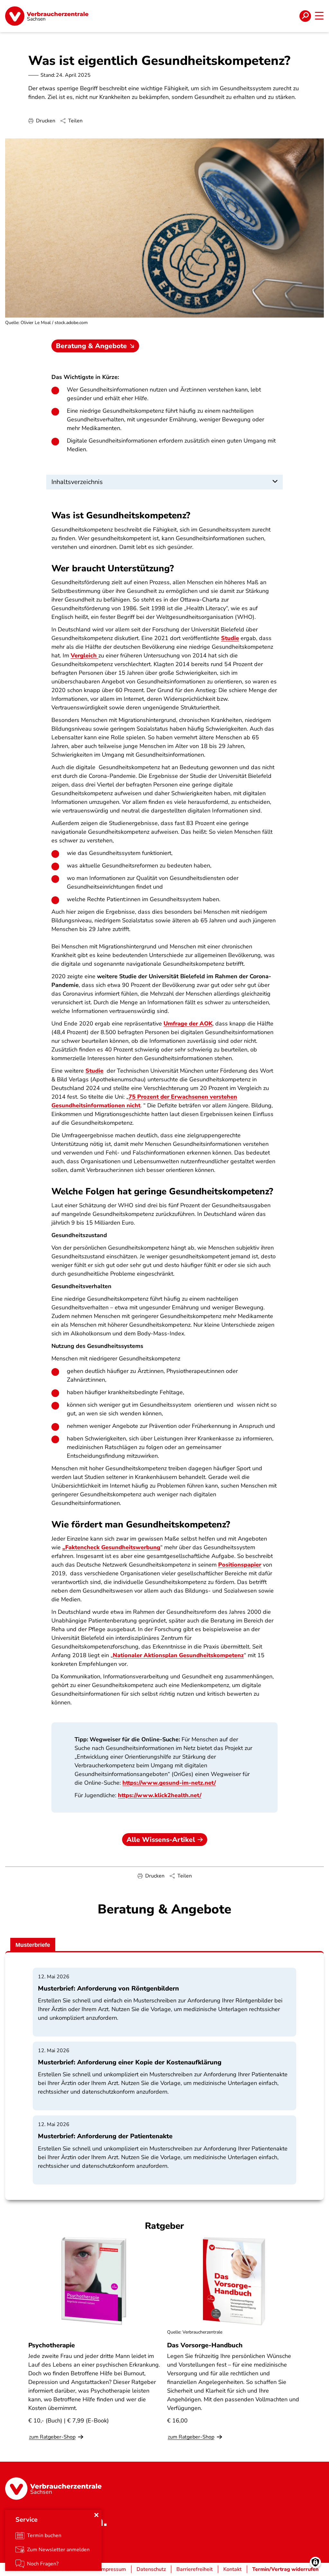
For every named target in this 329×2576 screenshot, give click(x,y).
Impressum (113, 2569)
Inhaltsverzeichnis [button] (77, 482)
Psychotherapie (52, 2345)
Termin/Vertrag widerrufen (285, 2569)
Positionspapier (240, 1565)
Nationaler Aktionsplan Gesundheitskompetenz (178, 1655)
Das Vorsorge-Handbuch (205, 2345)
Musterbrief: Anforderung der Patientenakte (105, 2136)
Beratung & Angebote (91, 346)
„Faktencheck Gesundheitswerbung (111, 1547)
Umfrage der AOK (188, 1024)
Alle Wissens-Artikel (161, 1840)
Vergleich (84, 655)
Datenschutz (151, 2569)
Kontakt (232, 2569)
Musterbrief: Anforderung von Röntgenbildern (108, 1988)
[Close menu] (96, 2515)
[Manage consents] (315, 2562)
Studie (230, 638)
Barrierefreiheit (195, 2569)
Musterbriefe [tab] (33, 1945)
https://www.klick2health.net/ (160, 1795)
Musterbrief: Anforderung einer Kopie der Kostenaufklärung (130, 2062)
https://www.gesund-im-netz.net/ (169, 1783)
